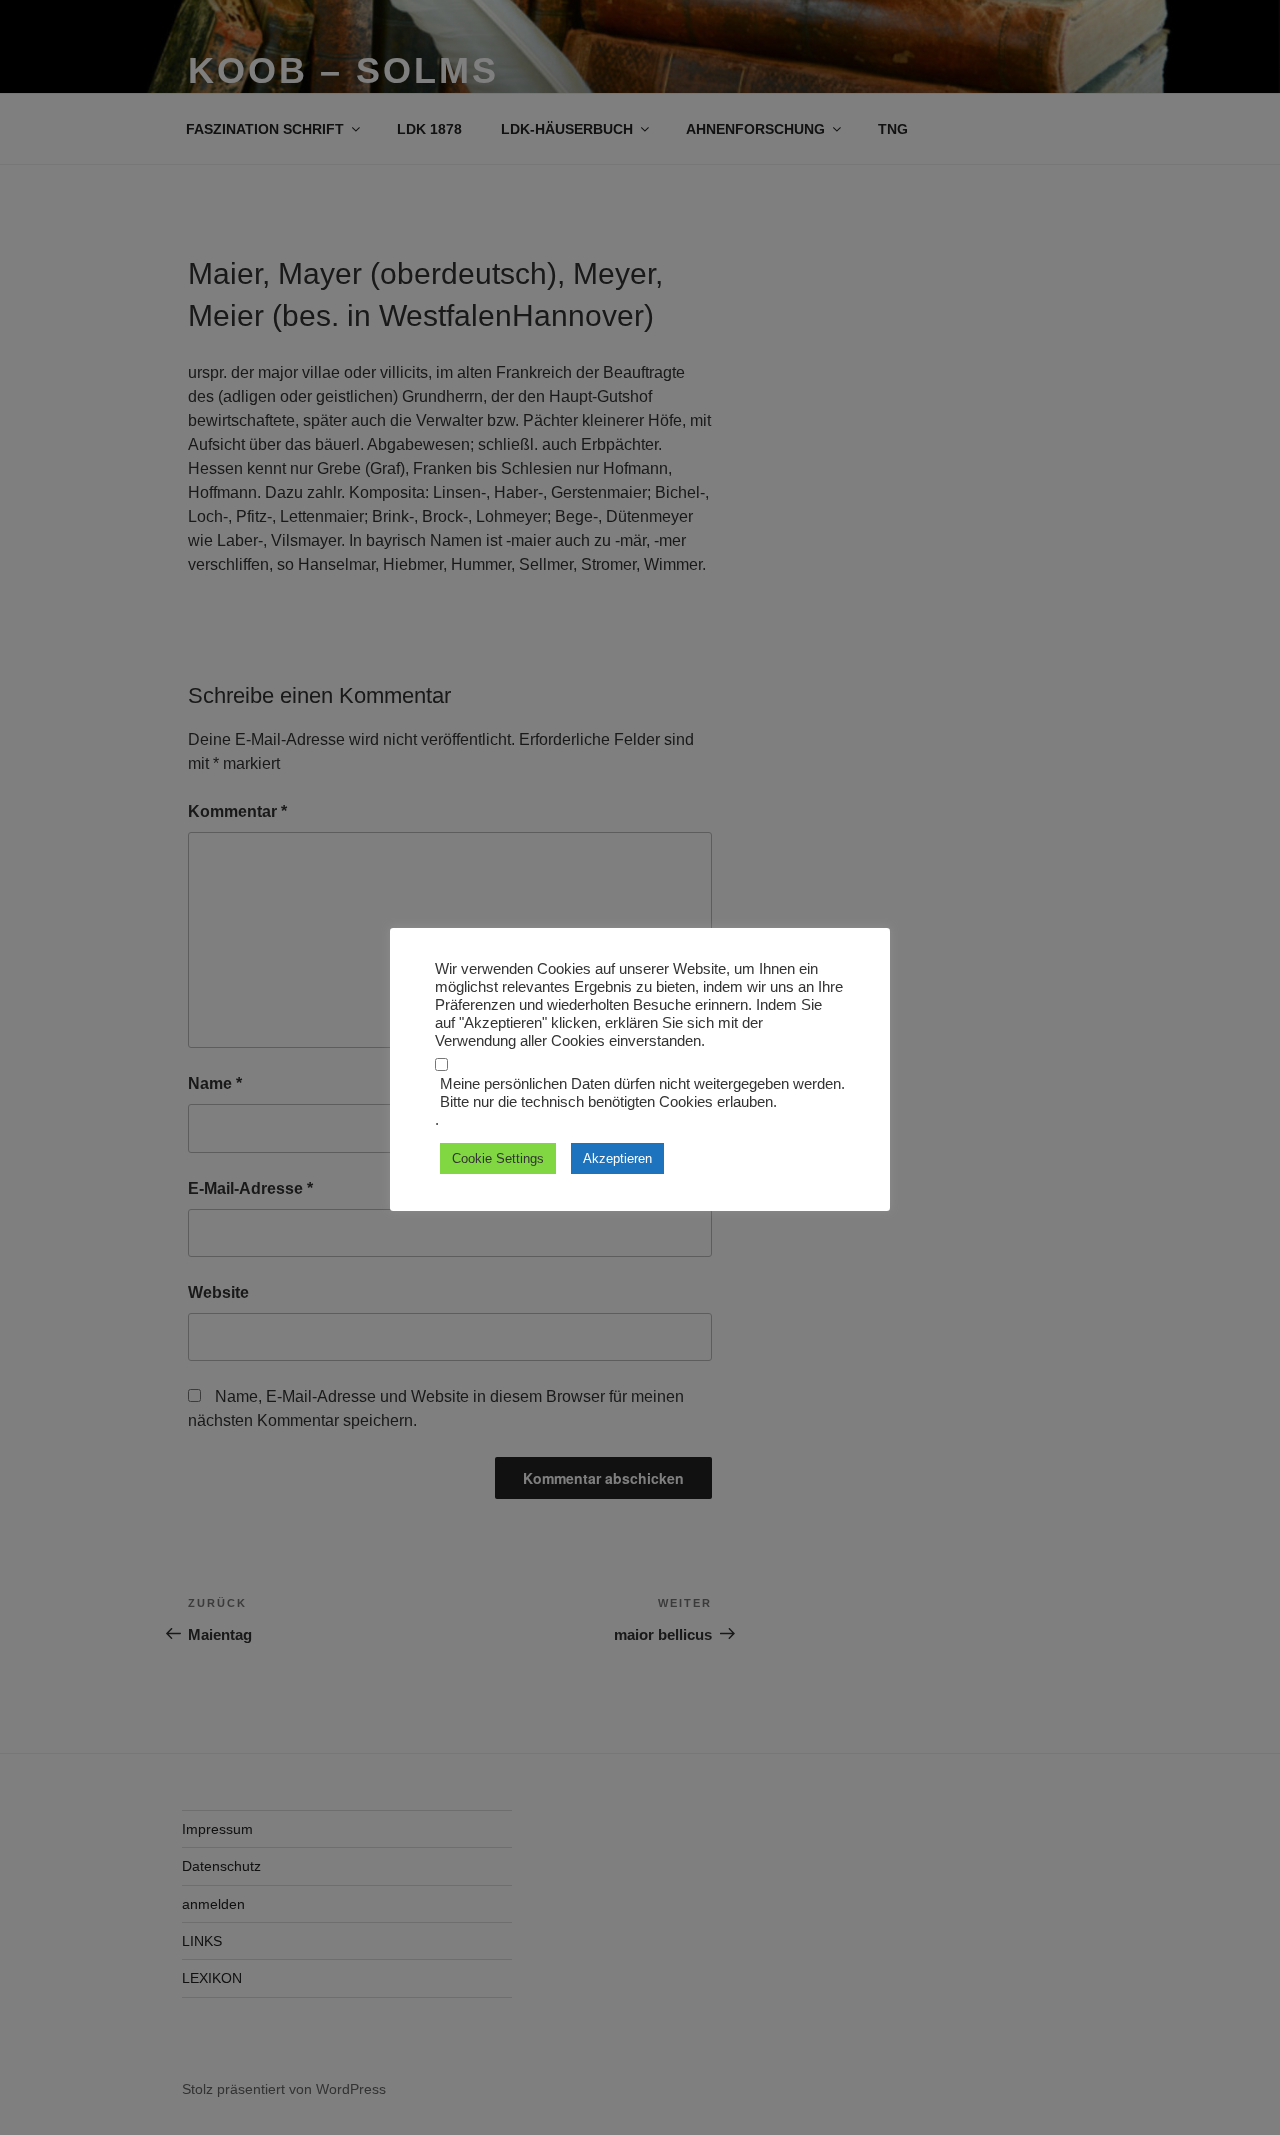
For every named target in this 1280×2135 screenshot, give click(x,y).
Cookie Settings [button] (498, 1158)
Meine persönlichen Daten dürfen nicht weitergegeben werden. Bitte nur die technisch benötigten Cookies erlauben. (642, 1093)
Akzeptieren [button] (617, 1158)
